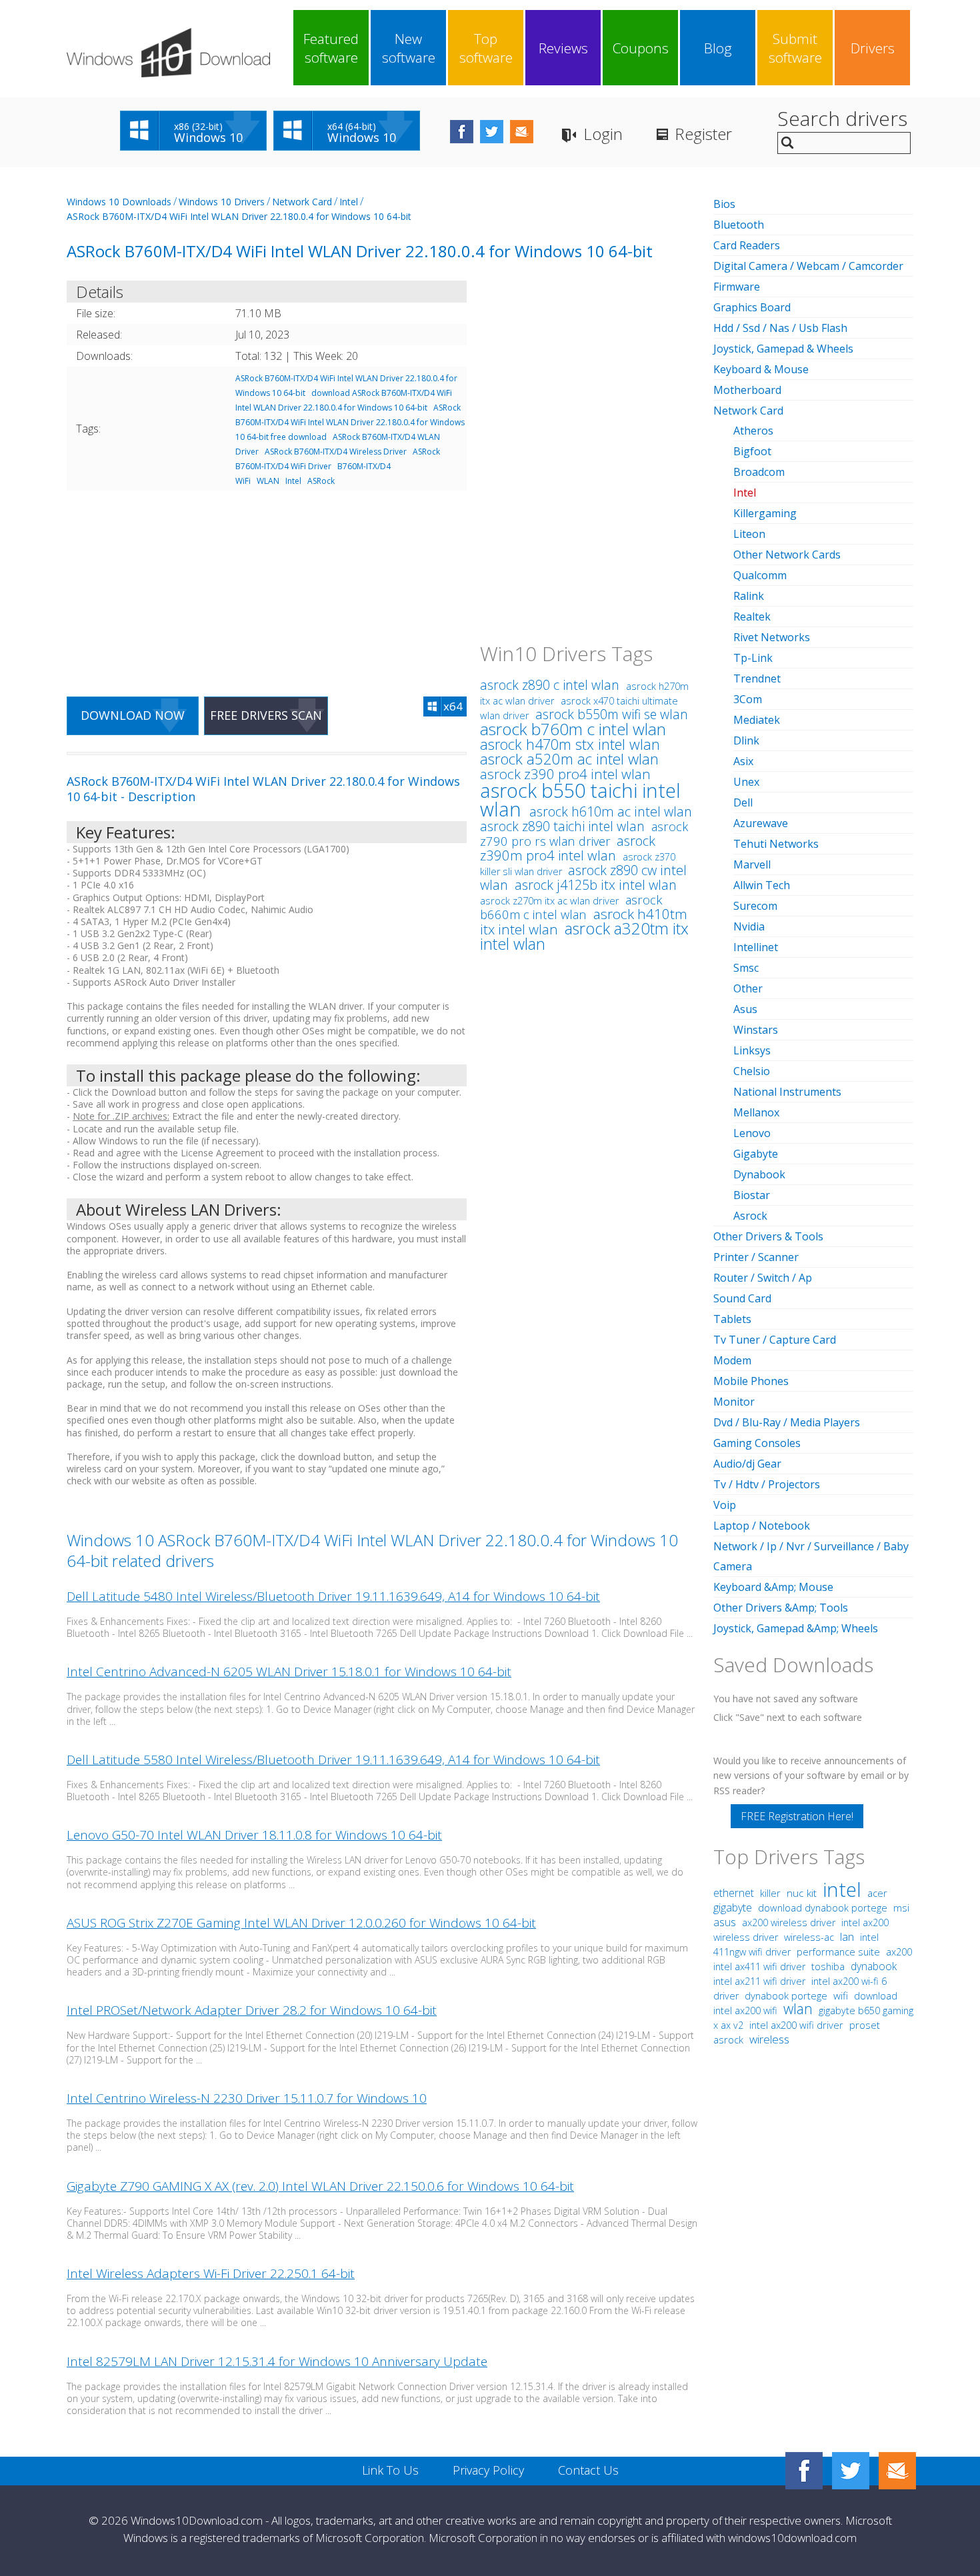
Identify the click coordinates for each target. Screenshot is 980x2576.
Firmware (737, 287)
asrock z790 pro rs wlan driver (584, 833)
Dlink (746, 740)
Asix (743, 761)
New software (409, 48)
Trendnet (757, 678)
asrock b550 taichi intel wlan (580, 799)
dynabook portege (787, 1995)
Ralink (749, 596)
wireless (769, 2039)
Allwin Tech (762, 885)
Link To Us (390, 2470)
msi (901, 1908)
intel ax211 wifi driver (761, 1981)
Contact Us (588, 2470)
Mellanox (756, 1112)
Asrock (750, 1216)
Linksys (752, 1050)
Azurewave (761, 823)
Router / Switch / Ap (763, 1278)
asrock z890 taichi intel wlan (564, 826)
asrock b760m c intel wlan (573, 729)
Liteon (749, 534)
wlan (798, 2008)
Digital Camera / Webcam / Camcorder (808, 266)
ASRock (321, 481)
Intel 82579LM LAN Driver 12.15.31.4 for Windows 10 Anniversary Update (277, 2361)
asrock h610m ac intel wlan (611, 811)
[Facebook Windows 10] (804, 2471)
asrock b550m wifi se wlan (612, 714)
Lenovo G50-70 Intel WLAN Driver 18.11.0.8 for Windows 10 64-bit (254, 1835)
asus (725, 1922)
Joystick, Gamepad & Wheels (783, 349)
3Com (748, 699)
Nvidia (749, 926)
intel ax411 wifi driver (761, 1966)
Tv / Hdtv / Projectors (767, 1484)
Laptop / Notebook (762, 1526)
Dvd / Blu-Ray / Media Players (787, 1422)
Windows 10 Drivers (222, 202)
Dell (743, 802)
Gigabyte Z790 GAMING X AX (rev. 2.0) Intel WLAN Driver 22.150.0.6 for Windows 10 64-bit (320, 2186)
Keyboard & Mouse (761, 369)
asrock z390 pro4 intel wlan (565, 774)
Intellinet (756, 947)
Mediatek (757, 720)
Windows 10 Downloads (119, 202)
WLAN (268, 481)
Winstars (756, 1030)
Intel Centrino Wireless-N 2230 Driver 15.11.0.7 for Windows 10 (247, 2098)
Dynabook (759, 1174)
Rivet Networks (772, 637)
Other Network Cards (787, 555)
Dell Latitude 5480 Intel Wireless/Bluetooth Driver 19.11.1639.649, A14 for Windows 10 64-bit (333, 1596)
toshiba (828, 1966)
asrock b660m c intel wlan (571, 907)
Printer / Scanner (756, 1257)
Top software (486, 48)
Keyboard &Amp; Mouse (773, 1587)
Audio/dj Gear (747, 1464)
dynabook (874, 1966)
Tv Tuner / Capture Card (775, 1340)
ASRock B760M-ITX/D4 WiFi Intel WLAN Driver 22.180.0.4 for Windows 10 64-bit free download (350, 422)
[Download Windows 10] (168, 53)
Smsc (746, 968)
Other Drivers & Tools (768, 1236)
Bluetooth (739, 225)
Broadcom (759, 472)
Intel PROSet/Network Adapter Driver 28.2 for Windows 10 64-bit (252, 2010)
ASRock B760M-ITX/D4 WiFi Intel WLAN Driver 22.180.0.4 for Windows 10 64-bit (239, 216)
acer (877, 1893)
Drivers (873, 48)
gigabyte (733, 1908)
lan (847, 1936)
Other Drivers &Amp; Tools (781, 1608)
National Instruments (787, 1092)
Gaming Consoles (757, 1443)
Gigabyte (756, 1154)
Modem (732, 1360)
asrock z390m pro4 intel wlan (568, 848)
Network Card (302, 202)
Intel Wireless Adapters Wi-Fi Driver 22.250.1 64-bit (211, 2273)
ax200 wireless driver (789, 1923)
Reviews (563, 48)
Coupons (641, 48)
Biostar (752, 1195)
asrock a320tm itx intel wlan (584, 936)
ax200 (899, 1952)
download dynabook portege (824, 1908)
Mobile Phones (751, 1381)
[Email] (897, 2471)
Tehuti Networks (776, 844)
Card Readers (747, 245)
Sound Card (742, 1298)
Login (603, 134)
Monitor (734, 1402)
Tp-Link (753, 658)
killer (770, 1893)
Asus (745, 1009)
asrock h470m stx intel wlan (570, 744)
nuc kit (802, 1893)
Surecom (755, 906)
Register (703, 134)
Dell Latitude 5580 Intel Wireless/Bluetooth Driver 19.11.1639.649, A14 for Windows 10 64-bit (333, 1760)
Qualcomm (760, 575)
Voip (725, 1505)
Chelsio (752, 1071)
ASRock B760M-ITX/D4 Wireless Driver (336, 452)
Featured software (331, 48)
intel (842, 1889)
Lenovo (752, 1133)
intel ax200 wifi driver (796, 2025)
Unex (746, 782)
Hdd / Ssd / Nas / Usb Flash (780, 328)
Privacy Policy (488, 2470)
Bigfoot (752, 451)
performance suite (838, 1951)
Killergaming (765, 513)
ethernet (734, 1893)
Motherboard (747, 390)
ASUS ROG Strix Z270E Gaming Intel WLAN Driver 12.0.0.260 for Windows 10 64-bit (301, 1923)
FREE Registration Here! (797, 1816)
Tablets (732, 1319)
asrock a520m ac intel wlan (569, 759)
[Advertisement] (267, 585)
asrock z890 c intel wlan (551, 685)
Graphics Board (752, 307)
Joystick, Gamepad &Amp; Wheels (796, 1628)
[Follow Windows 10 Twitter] (492, 132)
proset (865, 2025)
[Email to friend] (522, 132)
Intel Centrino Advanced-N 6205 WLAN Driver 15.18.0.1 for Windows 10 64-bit (289, 1672)
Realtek (752, 617)
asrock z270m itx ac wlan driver (550, 900)
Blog (718, 48)
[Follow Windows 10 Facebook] (462, 132)
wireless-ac (809, 1937)
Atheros (753, 431)
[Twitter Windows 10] (851, 2471)
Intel (349, 202)
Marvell (752, 864)
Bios (724, 204)
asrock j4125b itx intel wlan (596, 885)
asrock (728, 2039)
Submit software (795, 48)
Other (748, 988)
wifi (841, 1995)
